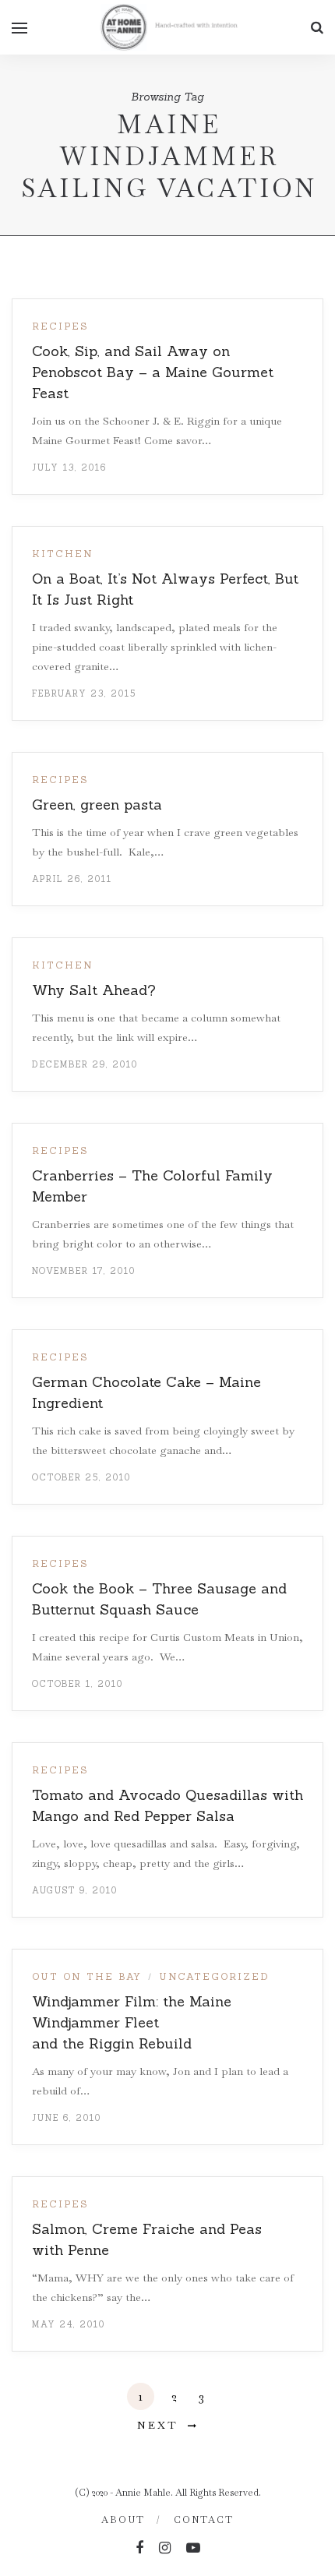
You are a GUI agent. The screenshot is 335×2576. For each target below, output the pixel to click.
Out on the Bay (87, 1976)
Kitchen (63, 554)
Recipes (60, 326)
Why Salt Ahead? (94, 990)
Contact (204, 2520)
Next (158, 2425)
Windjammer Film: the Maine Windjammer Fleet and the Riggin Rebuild (132, 2022)
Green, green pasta (97, 805)
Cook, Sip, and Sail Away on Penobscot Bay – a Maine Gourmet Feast (153, 372)
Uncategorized (214, 1976)
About (123, 2520)
